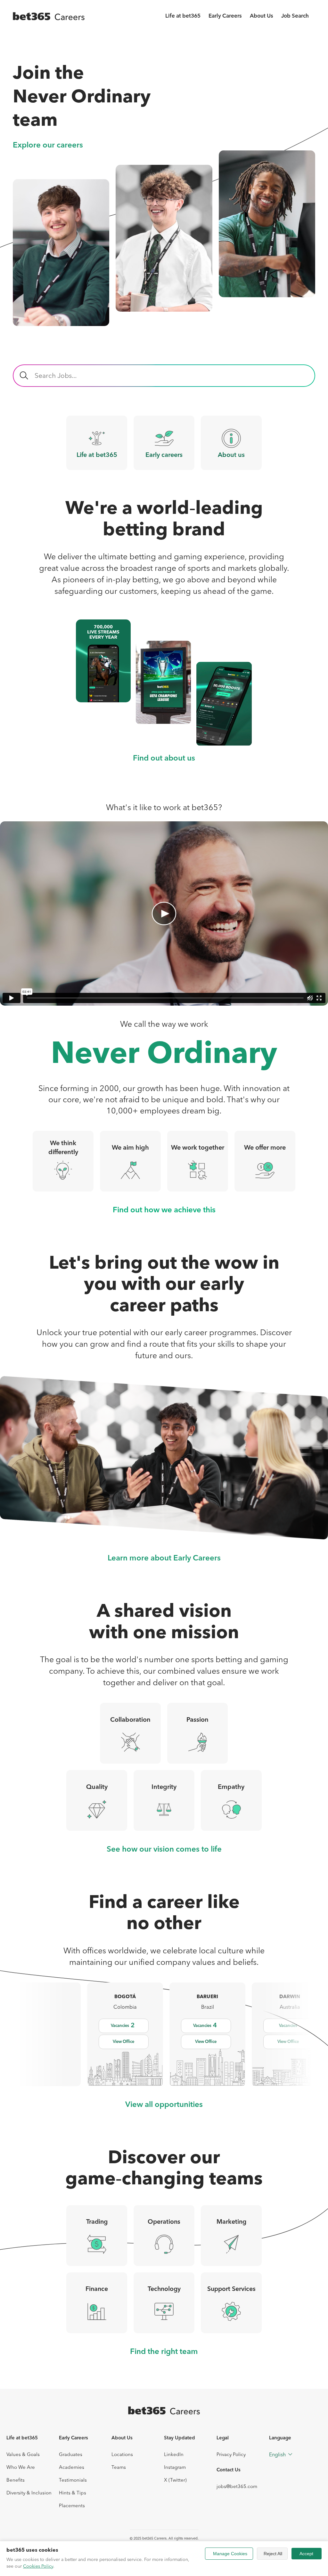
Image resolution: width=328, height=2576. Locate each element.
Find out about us (164, 759)
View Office (123, 2042)
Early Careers (225, 16)
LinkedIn (174, 2454)
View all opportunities (164, 2105)
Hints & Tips (73, 2493)
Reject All (273, 2554)
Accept (306, 2554)
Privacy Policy (231, 2454)
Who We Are (21, 2467)
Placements (72, 2505)
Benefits (16, 2480)
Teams (119, 2467)
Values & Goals (23, 2454)
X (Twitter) (175, 2480)
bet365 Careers (154, 2538)
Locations (122, 2454)
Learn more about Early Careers (164, 1559)
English (277, 2454)
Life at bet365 (183, 16)
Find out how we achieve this (164, 1210)
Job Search (295, 16)
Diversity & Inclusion (29, 2493)
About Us (262, 16)
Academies (72, 2467)
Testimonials (73, 2480)
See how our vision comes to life (164, 1850)
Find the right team (164, 2352)
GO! (24, 376)
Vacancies (123, 2026)
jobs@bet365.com (237, 2486)
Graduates (71, 2454)
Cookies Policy (38, 2566)
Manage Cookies (230, 2554)
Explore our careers (48, 146)
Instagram (175, 2467)
